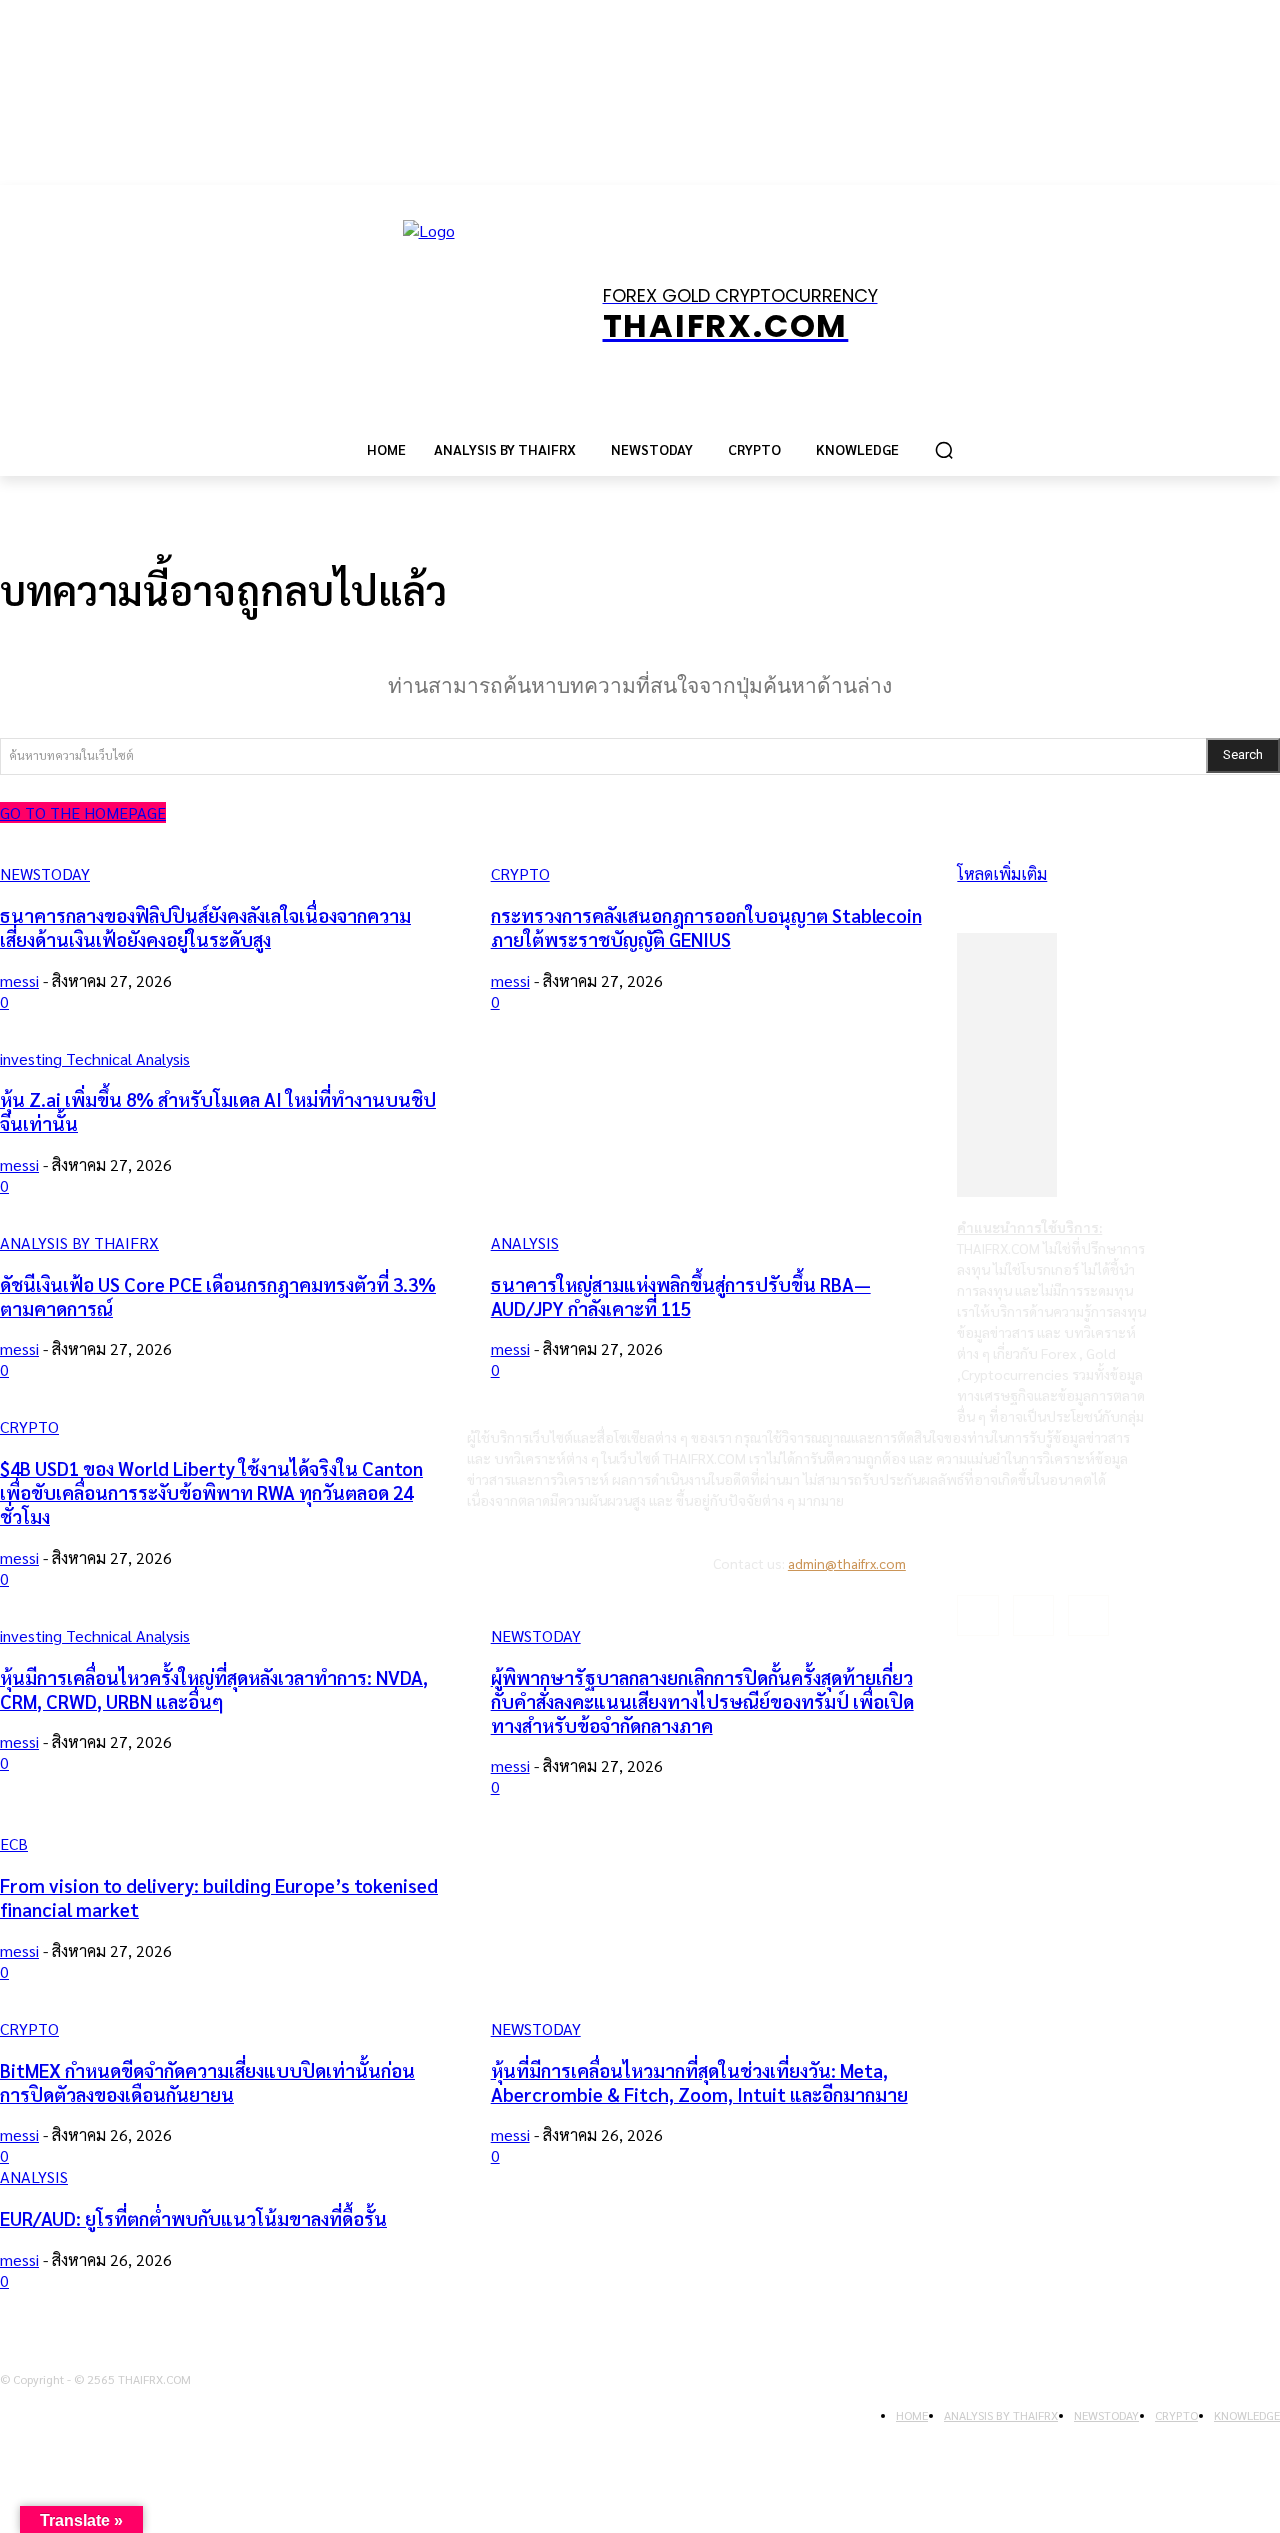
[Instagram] (1033, 1615)
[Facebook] (977, 1615)
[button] (944, 450)
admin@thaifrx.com (847, 1563)
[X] (1088, 1615)
